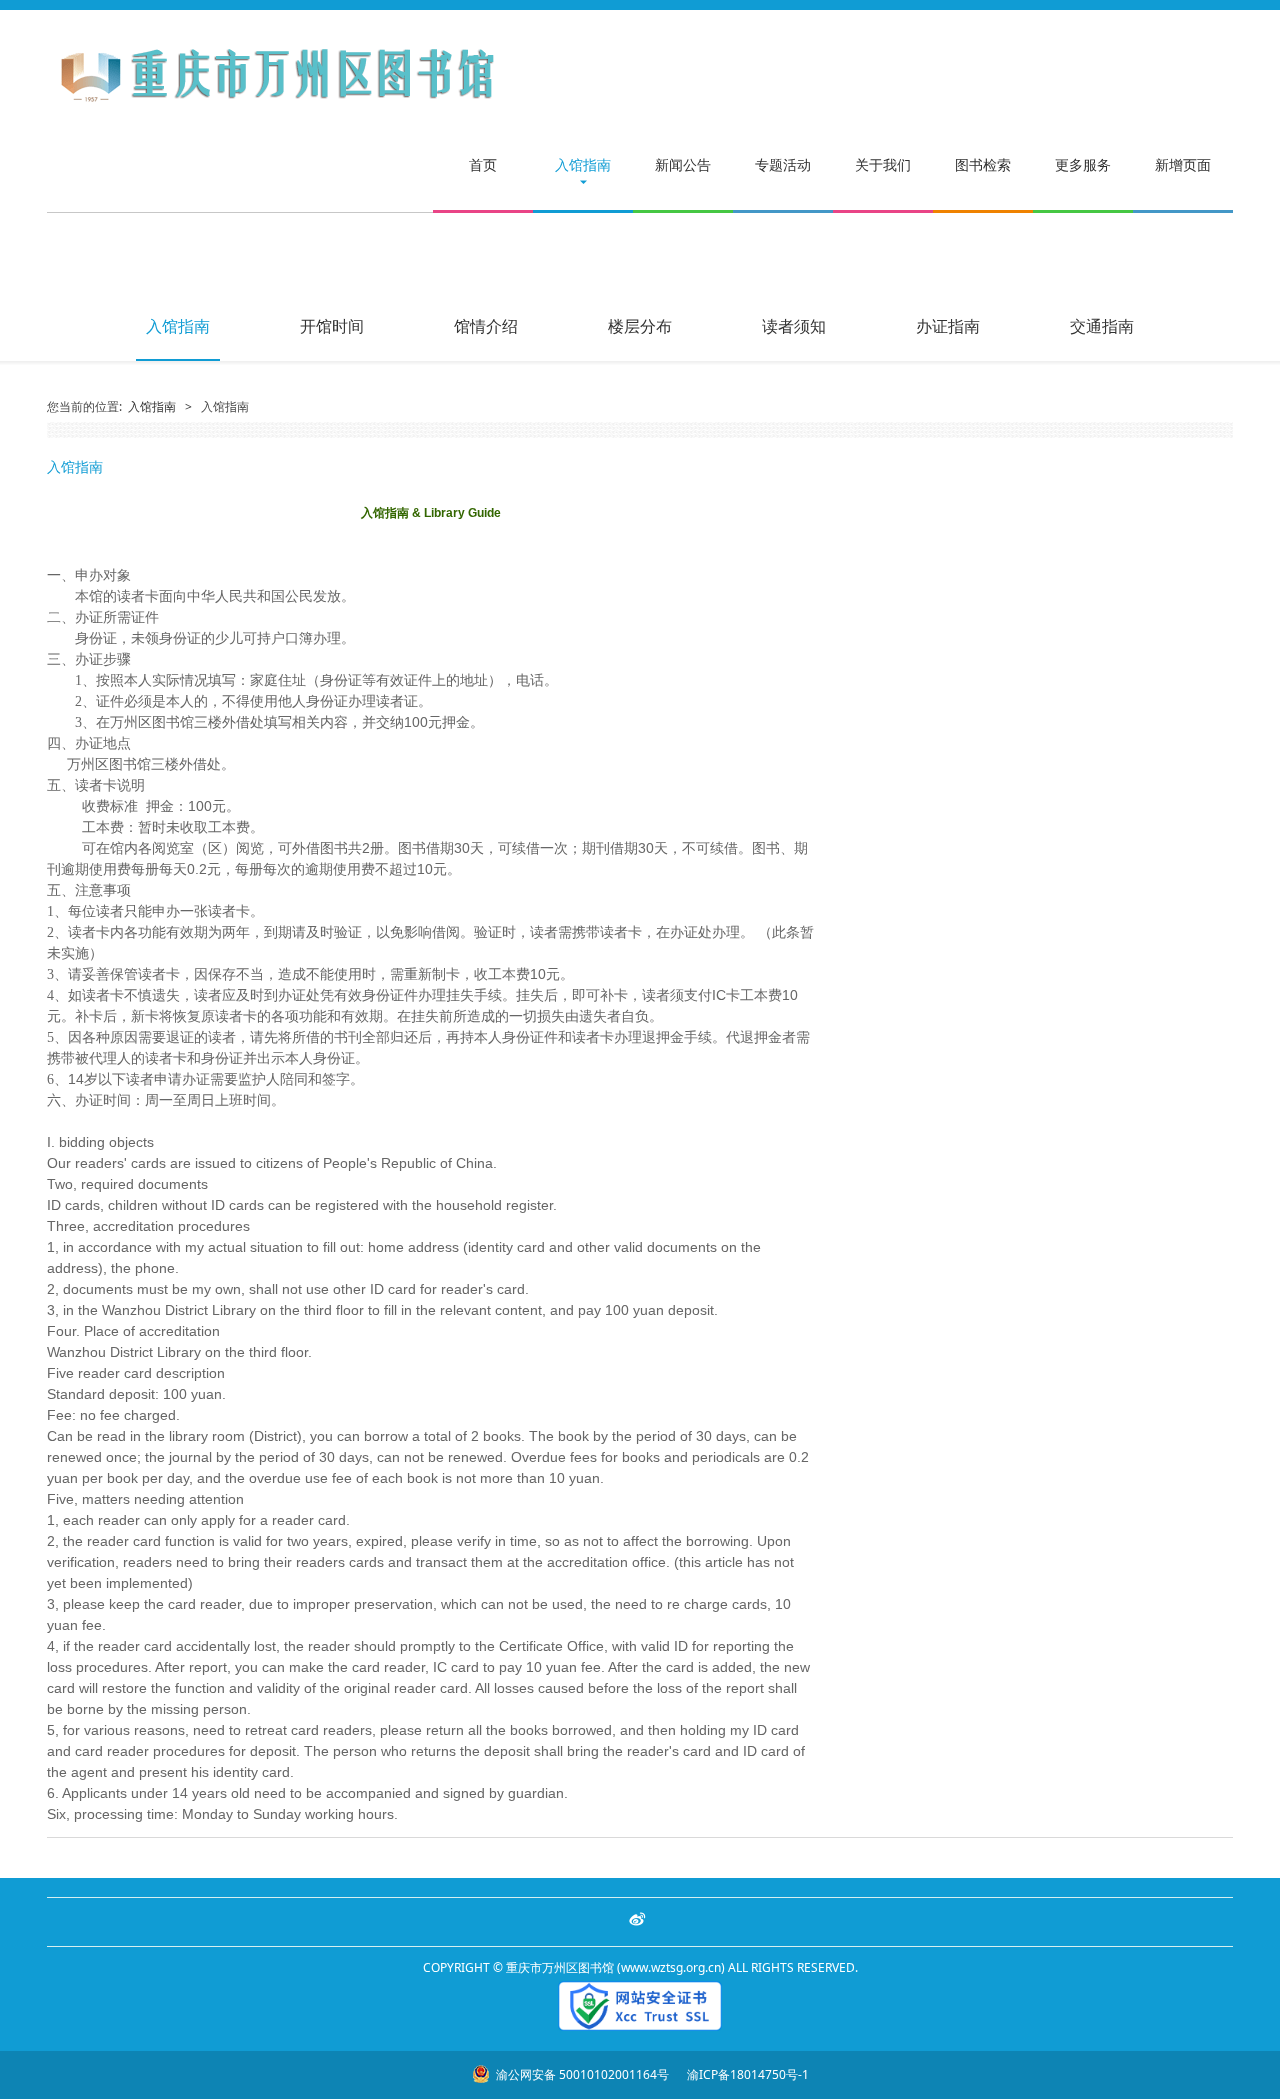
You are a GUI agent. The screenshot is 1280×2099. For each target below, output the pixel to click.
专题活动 (783, 164)
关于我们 (883, 164)
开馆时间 (332, 326)
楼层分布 (640, 326)
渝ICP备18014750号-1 (746, 2074)
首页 (483, 164)
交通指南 (1102, 326)
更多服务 (1083, 164)
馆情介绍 (486, 326)
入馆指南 (583, 164)
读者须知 (794, 326)
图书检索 (983, 164)
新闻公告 (683, 164)
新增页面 (1183, 164)
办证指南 (948, 326)
